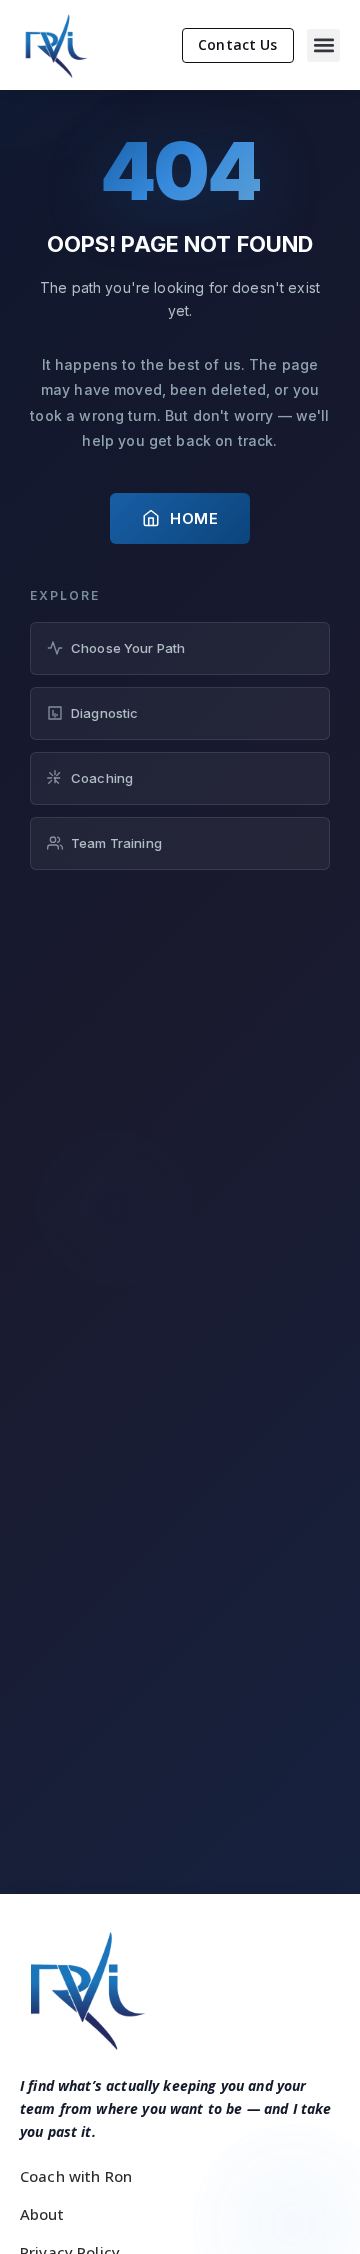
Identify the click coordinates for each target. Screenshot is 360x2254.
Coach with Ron (76, 2176)
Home (194, 518)
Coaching (102, 778)
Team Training (116, 843)
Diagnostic (105, 713)
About (42, 2214)
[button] (323, 45)
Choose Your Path (128, 648)
